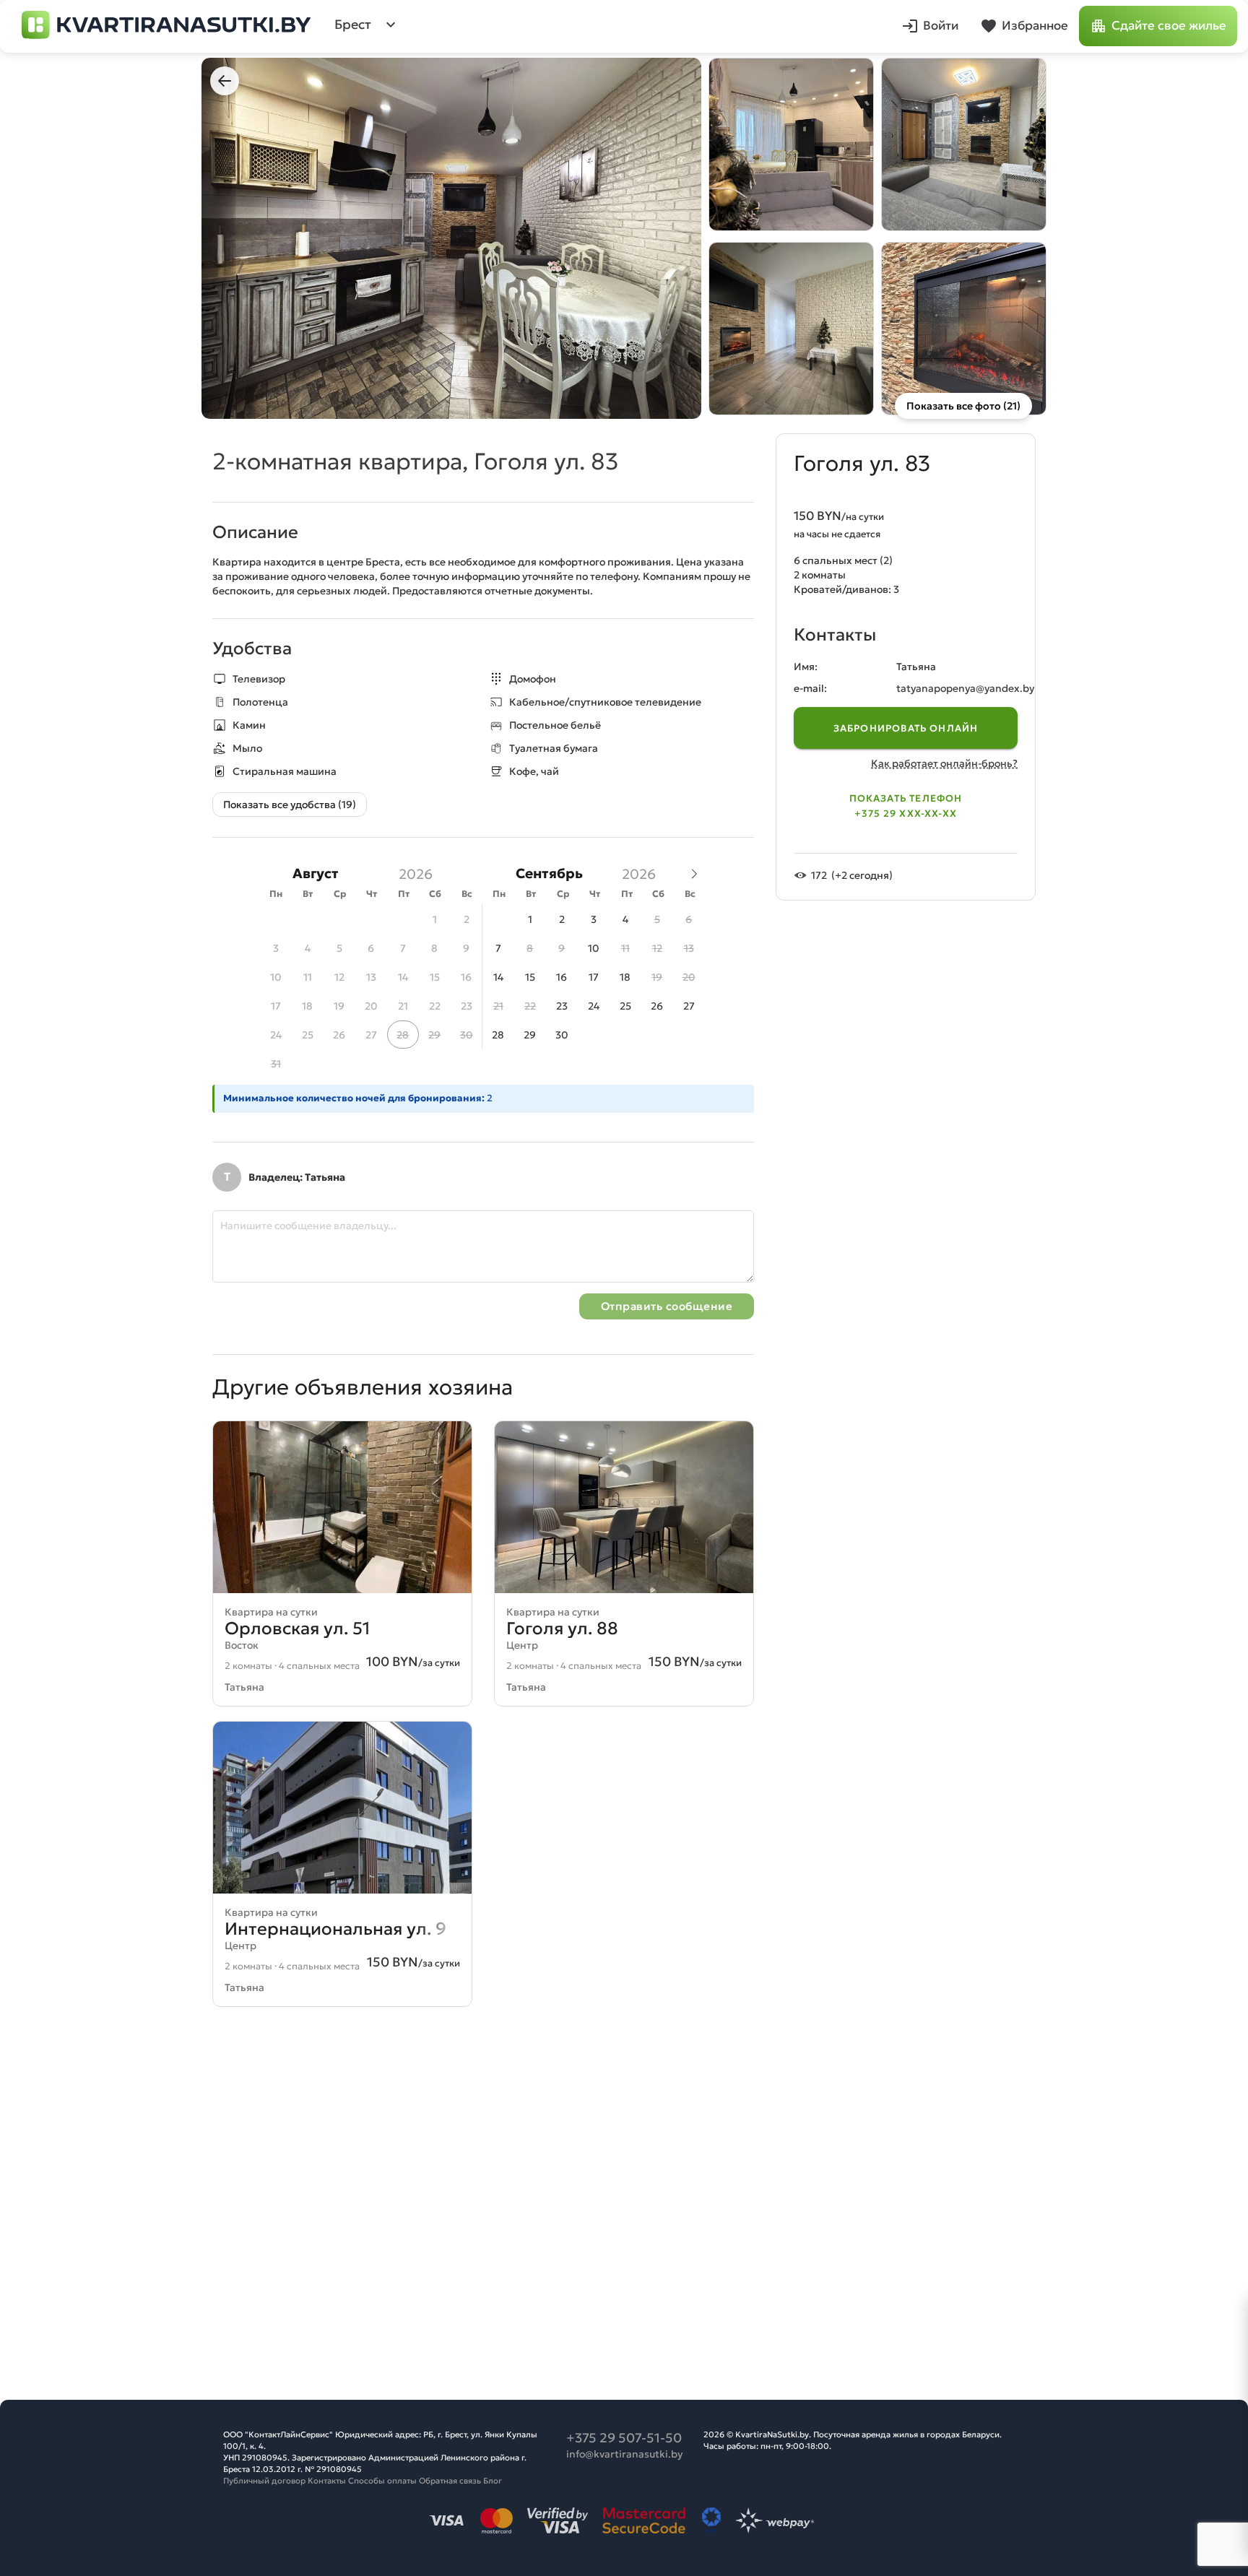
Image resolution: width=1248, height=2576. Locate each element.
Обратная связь (450, 2481)
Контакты (327, 2481)
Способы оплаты (382, 2481)
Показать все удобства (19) (290, 805)
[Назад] (225, 81)
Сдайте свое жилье (1169, 26)
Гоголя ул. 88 (562, 1629)
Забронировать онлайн (906, 728)
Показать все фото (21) (963, 406)
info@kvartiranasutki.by (624, 2454)
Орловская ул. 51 (297, 1629)
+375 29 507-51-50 (624, 2438)
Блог (493, 2481)
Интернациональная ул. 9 (335, 1929)
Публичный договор (264, 2481)
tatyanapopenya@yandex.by (965, 688)
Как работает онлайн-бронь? (944, 763)
